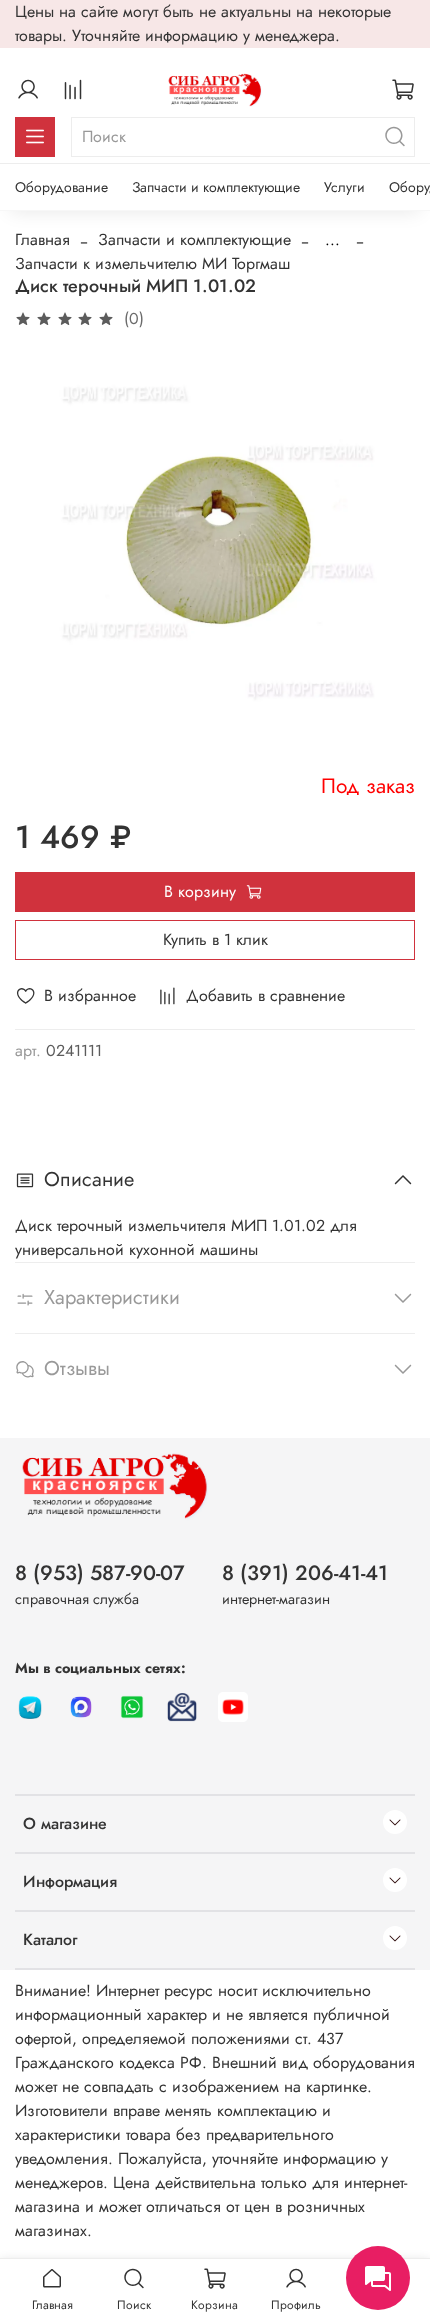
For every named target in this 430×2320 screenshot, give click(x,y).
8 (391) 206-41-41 (305, 1573)
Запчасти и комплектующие (216, 187)
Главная (42, 239)
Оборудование (61, 187)
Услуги (344, 187)
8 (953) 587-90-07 (100, 1573)
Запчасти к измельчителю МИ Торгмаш (152, 263)
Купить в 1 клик (215, 939)
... (332, 240)
